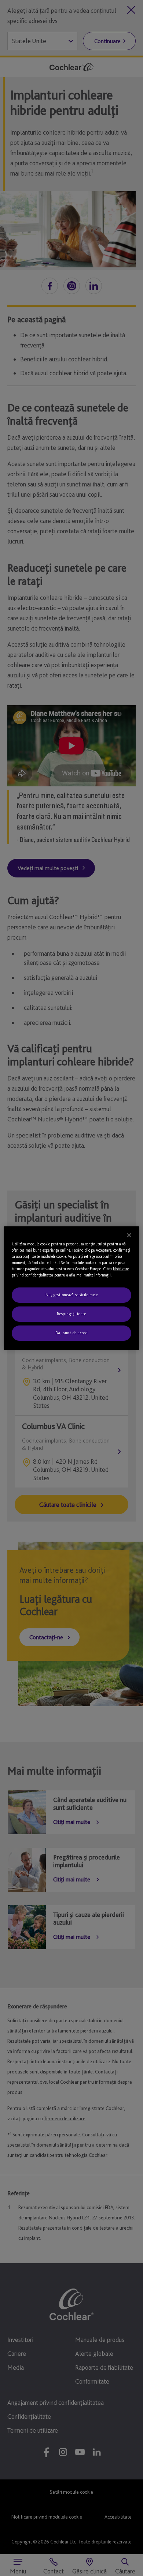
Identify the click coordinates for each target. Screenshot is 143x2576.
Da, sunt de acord (72, 1333)
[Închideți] (129, 1235)
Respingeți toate (71, 1314)
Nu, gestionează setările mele (72, 1295)
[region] (72, 1288)
